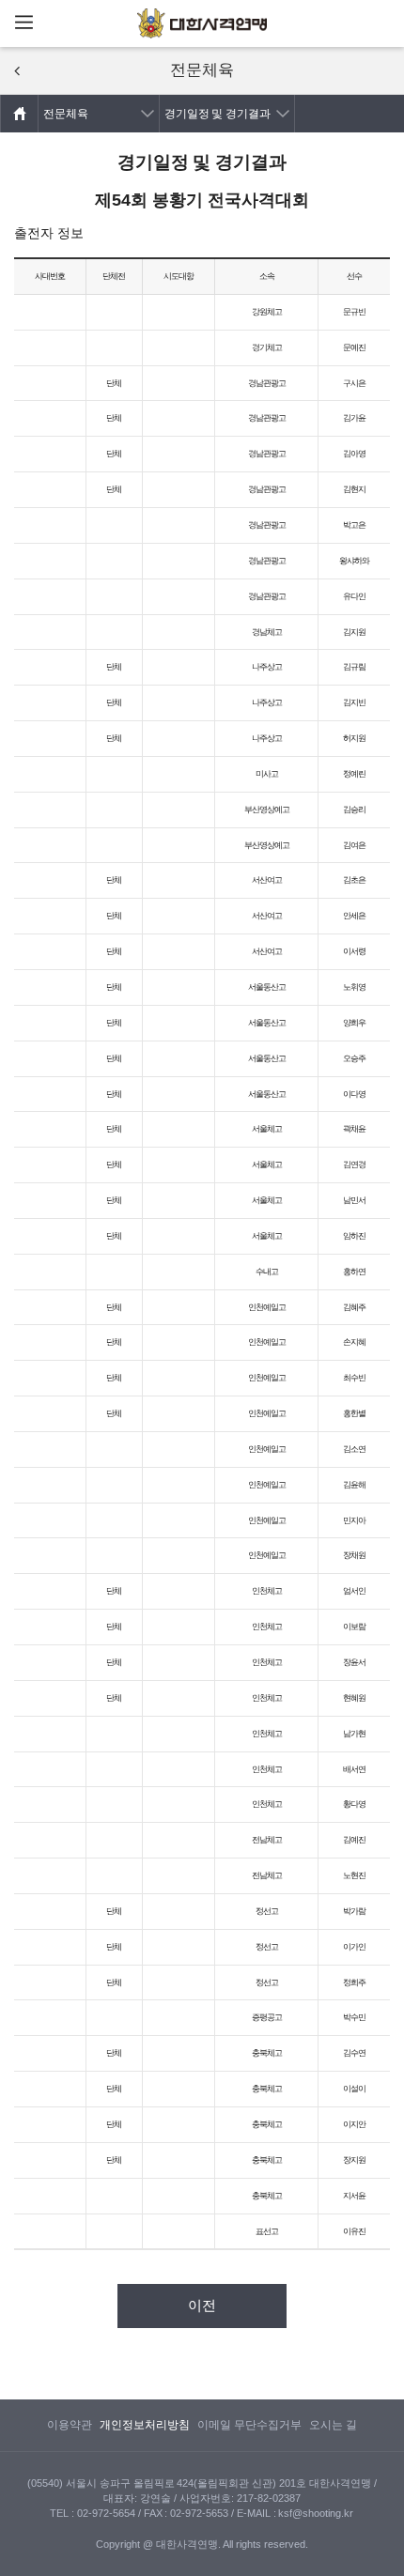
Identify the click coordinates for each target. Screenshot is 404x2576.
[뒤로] (17, 71)
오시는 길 (333, 2425)
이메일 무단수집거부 (249, 2425)
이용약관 (70, 2425)
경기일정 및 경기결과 (218, 114)
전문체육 (66, 114)
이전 (202, 2306)
